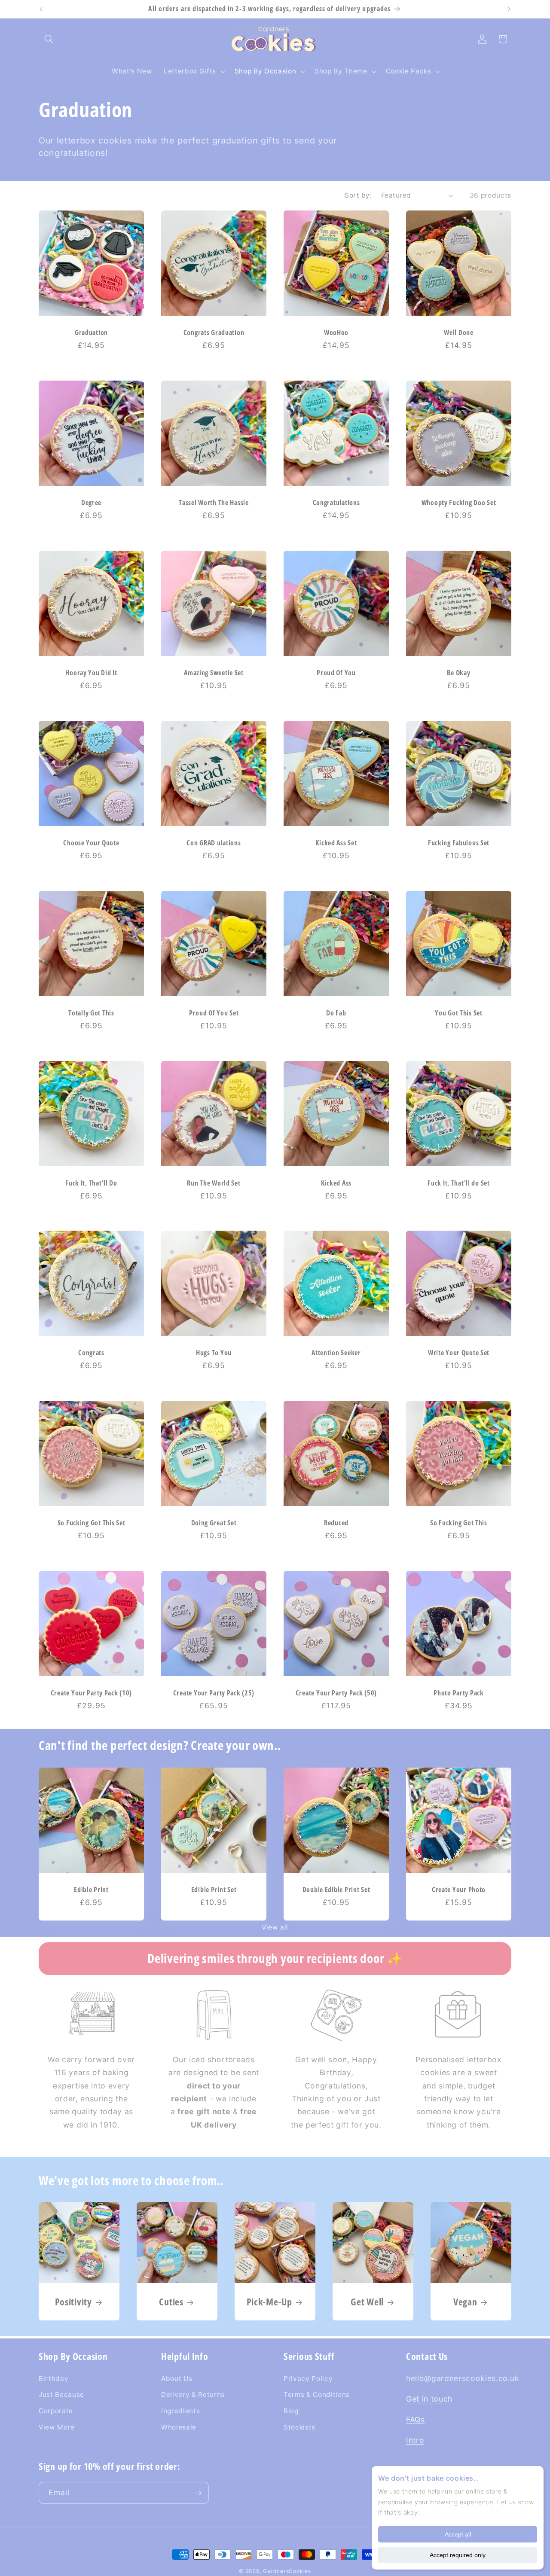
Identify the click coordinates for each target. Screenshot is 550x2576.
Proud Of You (336, 673)
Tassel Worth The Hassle (214, 503)
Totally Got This (91, 1013)
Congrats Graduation (214, 333)
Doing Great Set (214, 1523)
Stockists (299, 2427)
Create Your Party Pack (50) (336, 1693)
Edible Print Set (214, 1890)
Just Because (61, 2395)
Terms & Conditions (317, 2395)
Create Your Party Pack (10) (91, 1693)
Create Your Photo (459, 1890)
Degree (91, 503)
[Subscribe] (198, 2493)
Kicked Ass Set (336, 843)
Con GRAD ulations (214, 843)
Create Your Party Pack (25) (214, 1693)
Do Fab (336, 1013)
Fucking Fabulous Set (459, 843)
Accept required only (458, 2555)
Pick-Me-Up (269, 2302)
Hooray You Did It (91, 673)
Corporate (56, 2410)
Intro (415, 2440)
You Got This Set (459, 1013)
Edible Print (91, 1890)
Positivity (73, 2302)
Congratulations (336, 503)
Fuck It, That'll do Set (459, 1183)
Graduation (91, 333)
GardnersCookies (287, 2571)
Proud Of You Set (214, 1013)
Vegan (465, 2302)
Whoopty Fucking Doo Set (459, 503)
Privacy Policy (308, 2378)
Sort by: (358, 195)
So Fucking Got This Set (92, 1523)
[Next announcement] (509, 9)
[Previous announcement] (41, 9)
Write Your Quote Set (459, 1353)
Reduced (336, 1523)
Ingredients (180, 2410)
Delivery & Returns (193, 2395)
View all (275, 1927)
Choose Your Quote (91, 843)
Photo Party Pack (459, 1693)
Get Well (367, 2302)
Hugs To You (214, 1353)
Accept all (458, 2534)
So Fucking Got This (459, 1523)
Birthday (53, 2378)
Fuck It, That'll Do (91, 1183)
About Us (177, 2378)
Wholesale (179, 2427)
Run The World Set (214, 1183)
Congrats (91, 1353)
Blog (291, 2410)
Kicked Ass (336, 1183)
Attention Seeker (336, 1353)
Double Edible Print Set (336, 1890)
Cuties (171, 2302)
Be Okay (458, 673)
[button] (49, 39)
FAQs (416, 2419)
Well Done (458, 333)
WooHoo (336, 333)
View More (57, 2427)
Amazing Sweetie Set (214, 673)
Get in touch (429, 2398)
